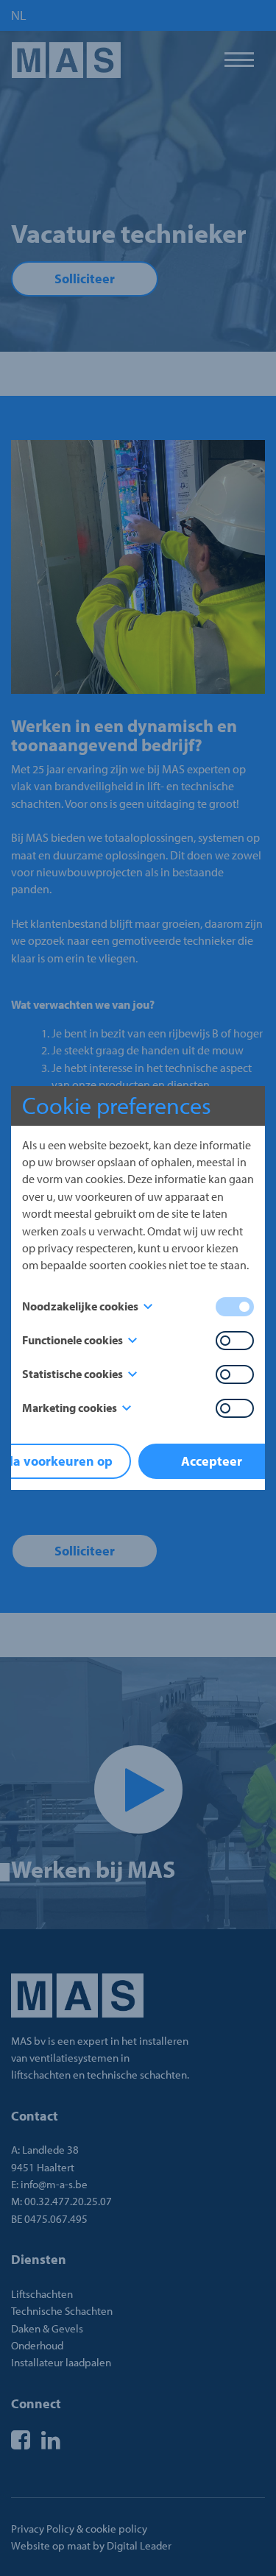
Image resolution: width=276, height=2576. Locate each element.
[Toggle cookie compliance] (235, 1341)
